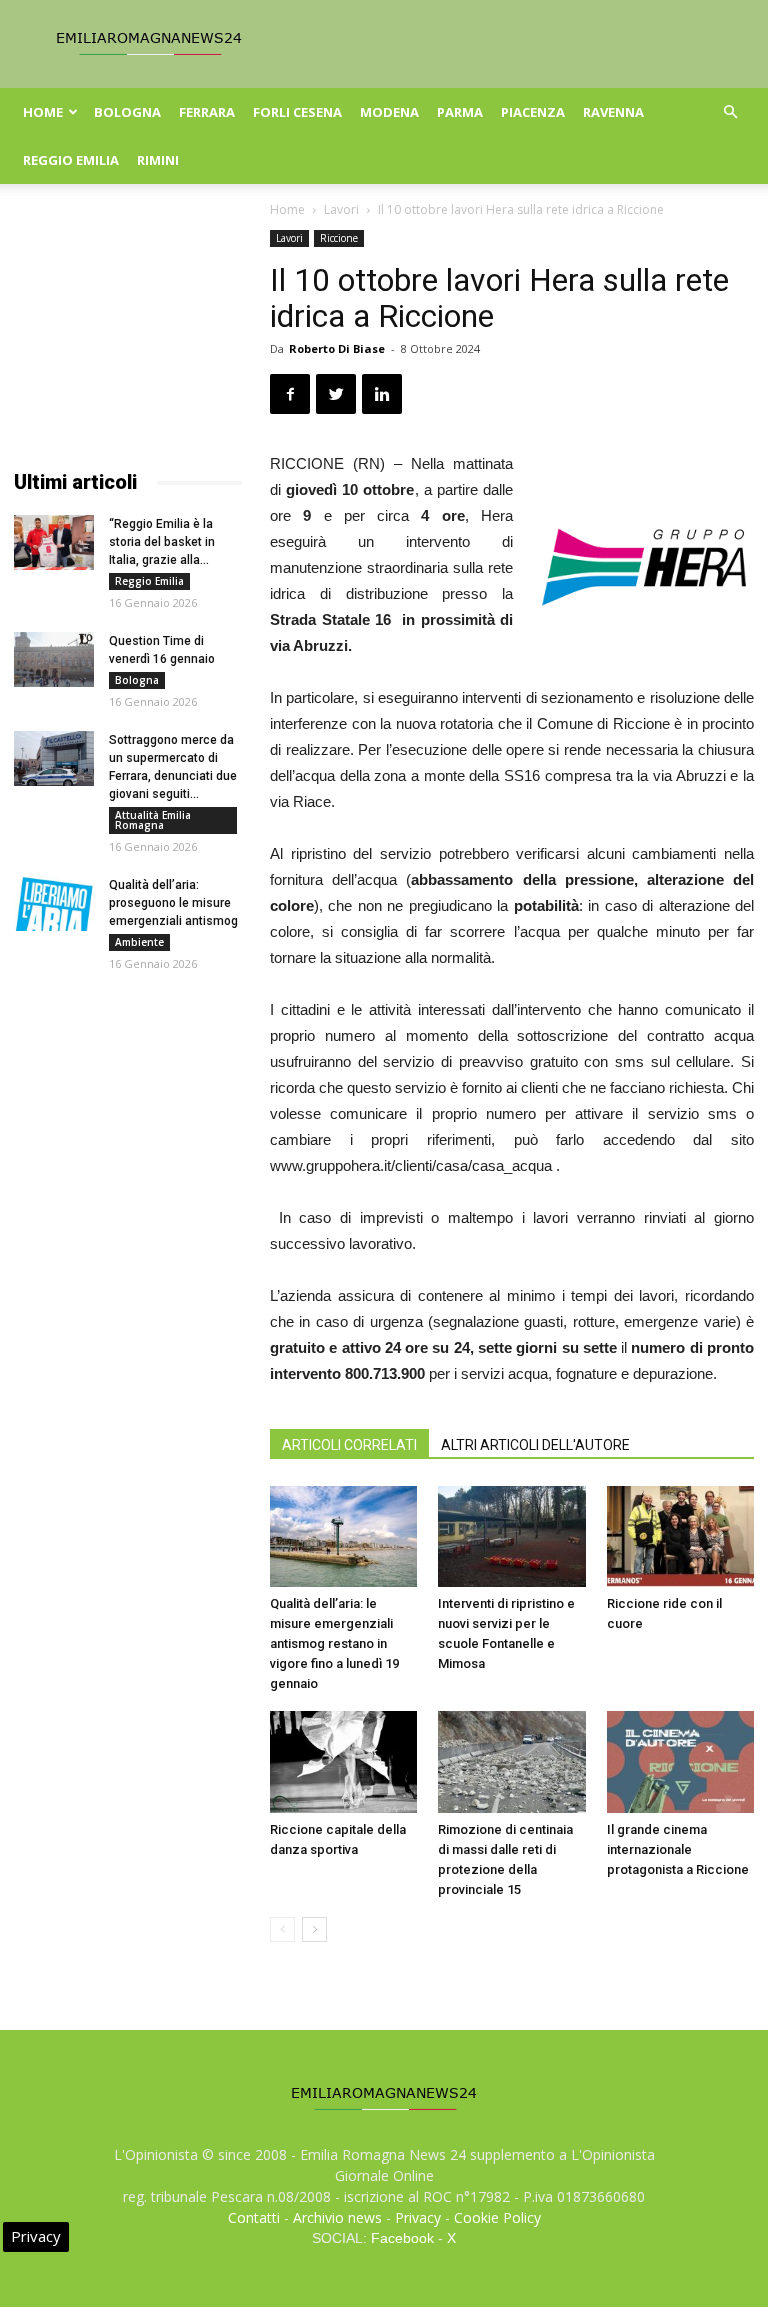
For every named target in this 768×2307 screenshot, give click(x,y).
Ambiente (139, 942)
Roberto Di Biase (337, 348)
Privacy (418, 2217)
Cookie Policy (497, 2217)
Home (43, 112)
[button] (730, 112)
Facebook (402, 2238)
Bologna (127, 112)
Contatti (254, 2217)
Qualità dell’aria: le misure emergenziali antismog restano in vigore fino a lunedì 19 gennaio (334, 1643)
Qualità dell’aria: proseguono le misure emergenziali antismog (173, 903)
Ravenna (613, 112)
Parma (460, 112)
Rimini (158, 160)
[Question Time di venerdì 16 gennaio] (54, 659)
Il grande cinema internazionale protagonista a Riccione (678, 1849)
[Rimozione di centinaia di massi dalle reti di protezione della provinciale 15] (511, 1761)
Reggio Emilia (71, 160)
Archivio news (337, 2217)
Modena (389, 112)
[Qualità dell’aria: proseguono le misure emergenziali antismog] (54, 903)
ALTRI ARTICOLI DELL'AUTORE (535, 1445)
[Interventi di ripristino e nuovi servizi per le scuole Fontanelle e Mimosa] (511, 1536)
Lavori (341, 209)
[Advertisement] (128, 330)
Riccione (339, 238)
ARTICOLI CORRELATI (349, 1445)
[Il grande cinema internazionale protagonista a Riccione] (680, 1761)
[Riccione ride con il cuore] (680, 1536)
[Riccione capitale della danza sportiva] (343, 1761)
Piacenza (533, 112)
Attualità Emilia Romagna (153, 820)
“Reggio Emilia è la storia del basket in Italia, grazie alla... (162, 542)
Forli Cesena (297, 112)
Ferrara (207, 112)
